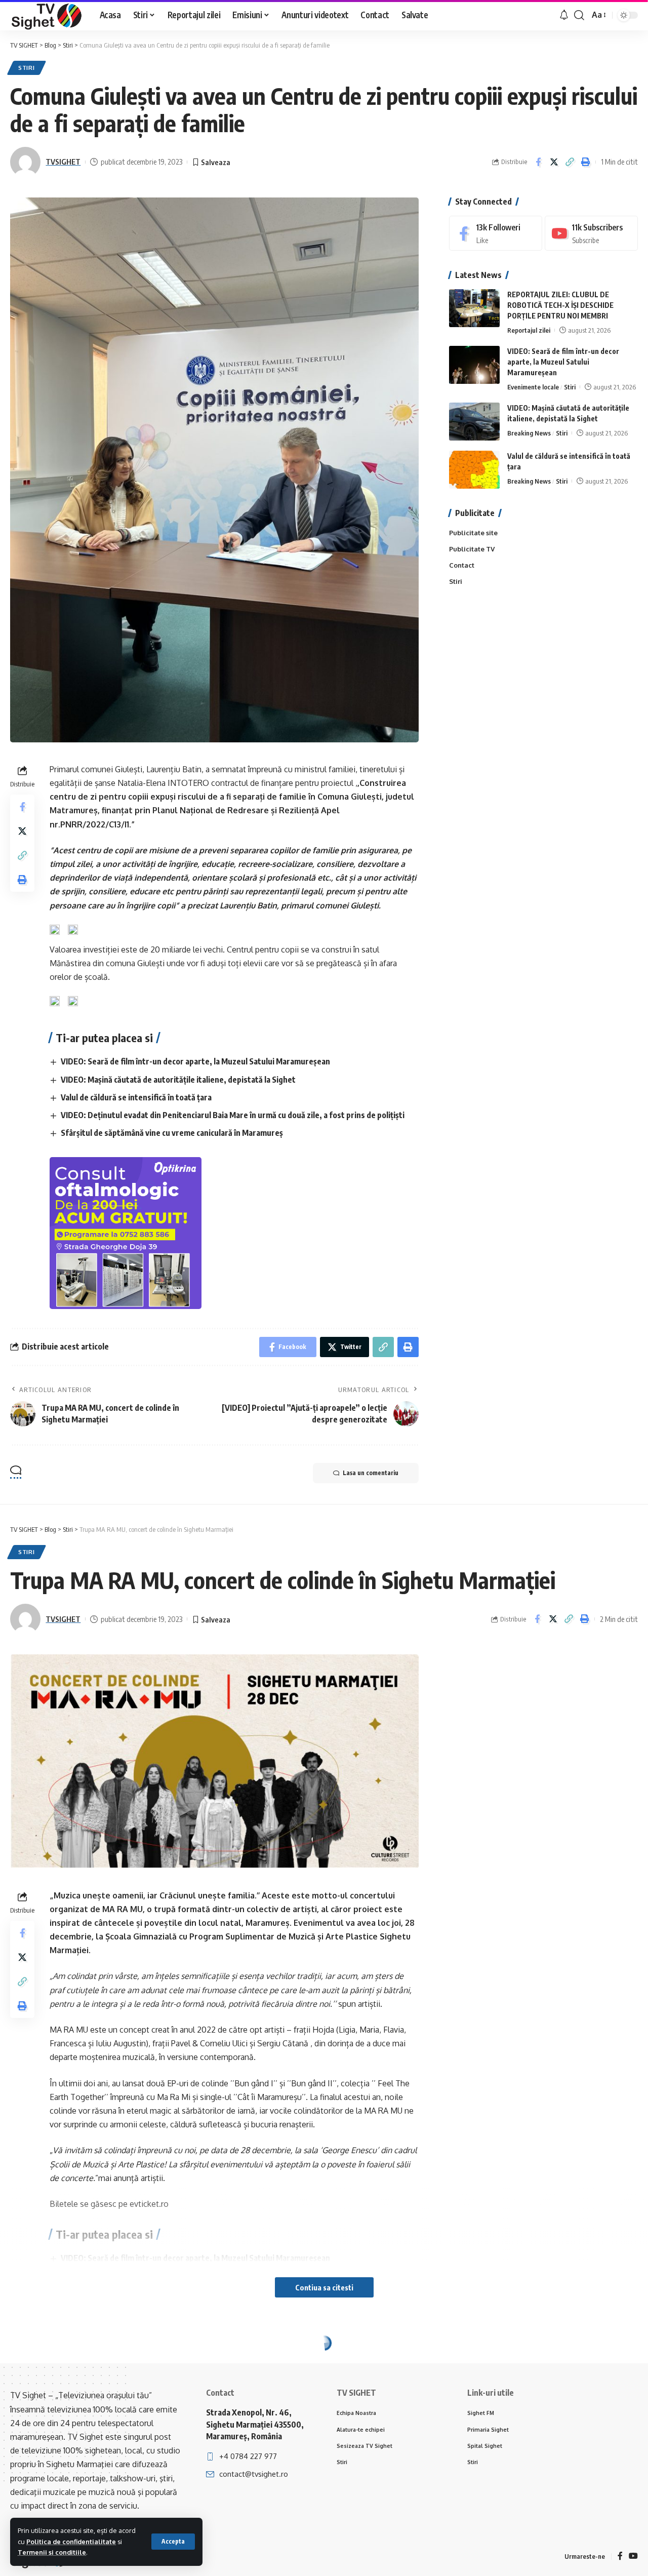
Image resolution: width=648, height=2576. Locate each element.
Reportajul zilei (529, 330)
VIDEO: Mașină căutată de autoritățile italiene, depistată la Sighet (178, 1080)
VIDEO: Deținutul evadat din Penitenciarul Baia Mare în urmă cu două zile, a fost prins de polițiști (233, 1115)
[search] (579, 15)
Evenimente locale (533, 387)
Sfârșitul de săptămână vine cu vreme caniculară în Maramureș (172, 1133)
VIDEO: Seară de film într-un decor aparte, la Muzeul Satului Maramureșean (195, 1061)
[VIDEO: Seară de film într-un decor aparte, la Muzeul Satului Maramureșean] (474, 365)
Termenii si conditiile (52, 2552)
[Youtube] (591, 233)
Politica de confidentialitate (71, 2542)
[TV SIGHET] (47, 15)
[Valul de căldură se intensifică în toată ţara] (474, 470)
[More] (585, 2487)
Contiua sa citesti (324, 2287)
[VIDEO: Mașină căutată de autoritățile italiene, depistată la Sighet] (474, 422)
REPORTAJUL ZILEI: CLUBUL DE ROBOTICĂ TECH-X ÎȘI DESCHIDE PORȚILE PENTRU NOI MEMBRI (560, 305)
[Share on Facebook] (538, 162)
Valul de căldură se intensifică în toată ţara (136, 1097)
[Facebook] (496, 233)
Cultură (103, 2366)
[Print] (585, 162)
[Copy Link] (570, 162)
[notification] (564, 15)
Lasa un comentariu (371, 1473)
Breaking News (529, 433)
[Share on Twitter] (554, 162)
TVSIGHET (63, 162)
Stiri (27, 68)
